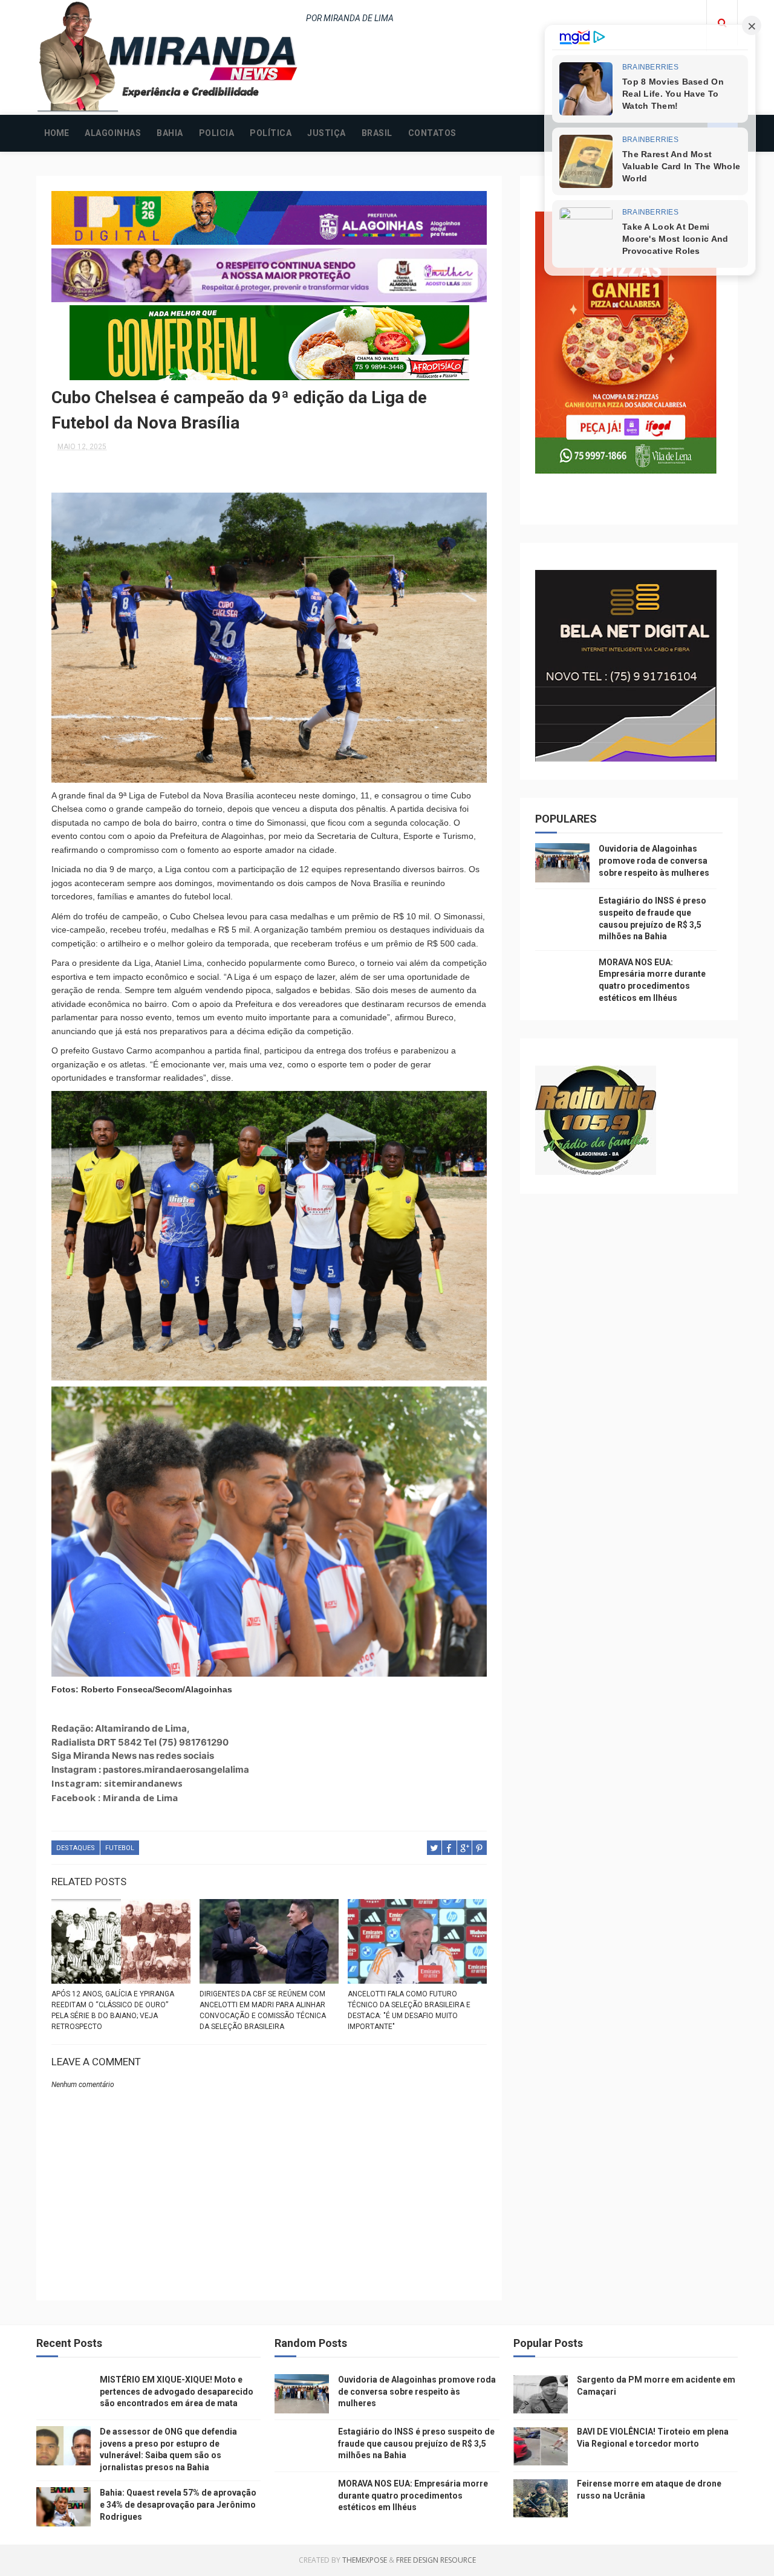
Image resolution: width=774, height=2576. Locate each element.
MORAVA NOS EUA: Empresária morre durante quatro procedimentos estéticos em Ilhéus (413, 2495)
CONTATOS (432, 133)
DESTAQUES (76, 1848)
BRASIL (377, 133)
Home (57, 133)
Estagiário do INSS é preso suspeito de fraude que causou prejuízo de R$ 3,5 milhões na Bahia (416, 2443)
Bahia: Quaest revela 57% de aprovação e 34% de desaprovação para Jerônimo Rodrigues (178, 2504)
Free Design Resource (436, 2560)
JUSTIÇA (327, 133)
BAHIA (170, 133)
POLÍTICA (271, 133)
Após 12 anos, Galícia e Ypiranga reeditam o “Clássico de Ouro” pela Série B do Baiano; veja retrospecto (113, 2010)
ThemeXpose (365, 2560)
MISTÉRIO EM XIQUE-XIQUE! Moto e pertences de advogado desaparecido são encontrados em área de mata (177, 2391)
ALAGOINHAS (113, 133)
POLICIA (217, 133)
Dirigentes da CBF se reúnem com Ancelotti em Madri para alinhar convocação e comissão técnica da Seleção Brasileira (263, 2010)
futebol (120, 1848)
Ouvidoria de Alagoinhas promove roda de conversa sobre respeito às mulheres (654, 860)
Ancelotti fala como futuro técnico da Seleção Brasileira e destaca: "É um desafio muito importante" (409, 2010)
